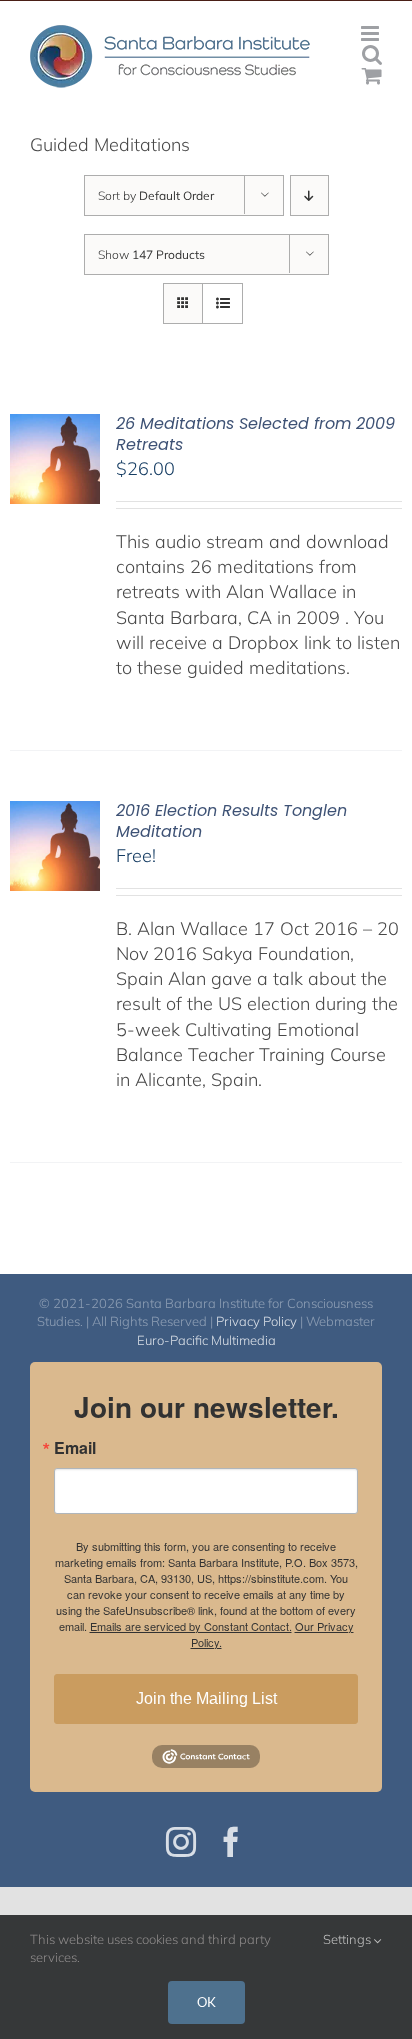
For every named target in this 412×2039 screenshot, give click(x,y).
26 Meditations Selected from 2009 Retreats (255, 434)
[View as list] (222, 303)
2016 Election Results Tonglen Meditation (231, 821)
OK (206, 2002)
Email (75, 1448)
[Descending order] (309, 195)
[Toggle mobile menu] (371, 33)
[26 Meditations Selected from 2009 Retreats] (55, 426)
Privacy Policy (256, 1321)
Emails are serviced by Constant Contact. (191, 1626)
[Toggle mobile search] (372, 54)
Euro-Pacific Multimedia (206, 1340)
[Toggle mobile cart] (372, 75)
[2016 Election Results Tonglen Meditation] (55, 813)
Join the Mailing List (206, 1698)
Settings (348, 1939)
